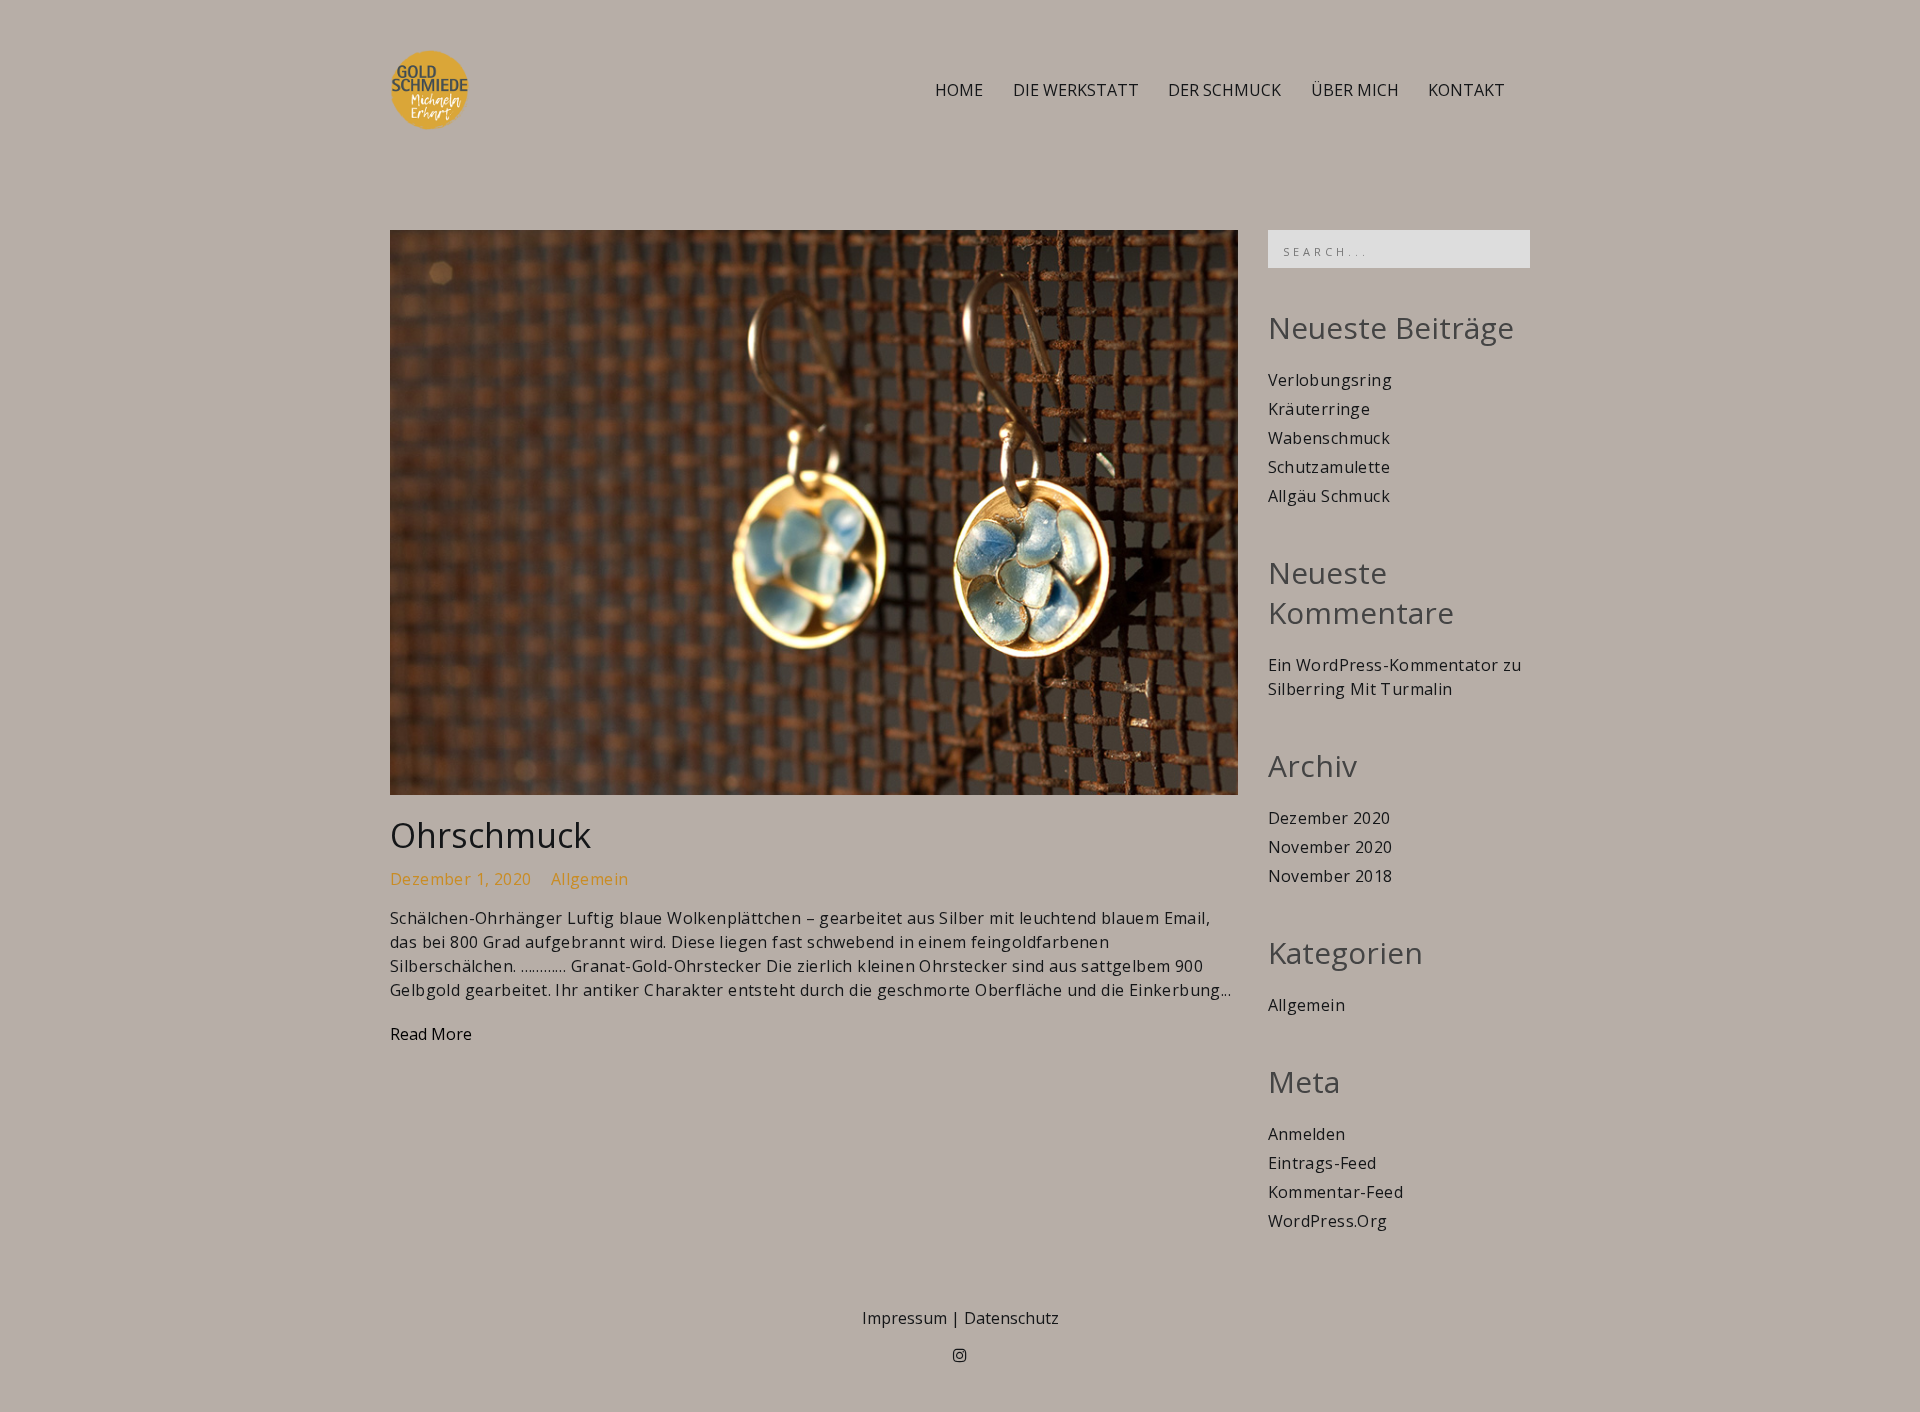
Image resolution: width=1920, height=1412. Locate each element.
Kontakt (1466, 90)
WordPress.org (1328, 1221)
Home (959, 90)
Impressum (904, 1318)
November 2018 (1330, 876)
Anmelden (1307, 1134)
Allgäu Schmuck (1329, 496)
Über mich (1355, 90)
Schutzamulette (1329, 467)
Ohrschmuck (490, 835)
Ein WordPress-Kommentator (1383, 665)
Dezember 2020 (1329, 818)
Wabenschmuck (1329, 438)
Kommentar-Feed (1336, 1192)
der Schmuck (1224, 90)
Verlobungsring (1330, 380)
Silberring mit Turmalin (1360, 689)
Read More (431, 1034)
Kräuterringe (1319, 409)
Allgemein (590, 879)
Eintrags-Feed (1322, 1163)
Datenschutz (1011, 1318)
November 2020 (1330, 847)
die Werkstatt (1076, 90)
